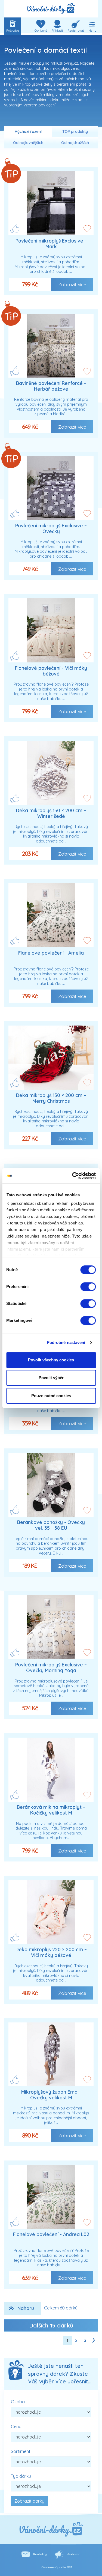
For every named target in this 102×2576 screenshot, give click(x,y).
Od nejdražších (75, 143)
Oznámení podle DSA (57, 2567)
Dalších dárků (51, 2325)
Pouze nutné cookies (51, 1396)
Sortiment (21, 2451)
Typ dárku (21, 2476)
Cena (16, 2426)
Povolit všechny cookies (51, 1360)
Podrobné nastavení (66, 1342)
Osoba (18, 2402)
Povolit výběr (51, 1378)
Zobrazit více (72, 284)
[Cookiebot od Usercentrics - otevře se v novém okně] (73, 1176)
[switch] (88, 1287)
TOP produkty (75, 132)
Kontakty (40, 2554)
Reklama (74, 2554)
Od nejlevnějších (28, 143)
